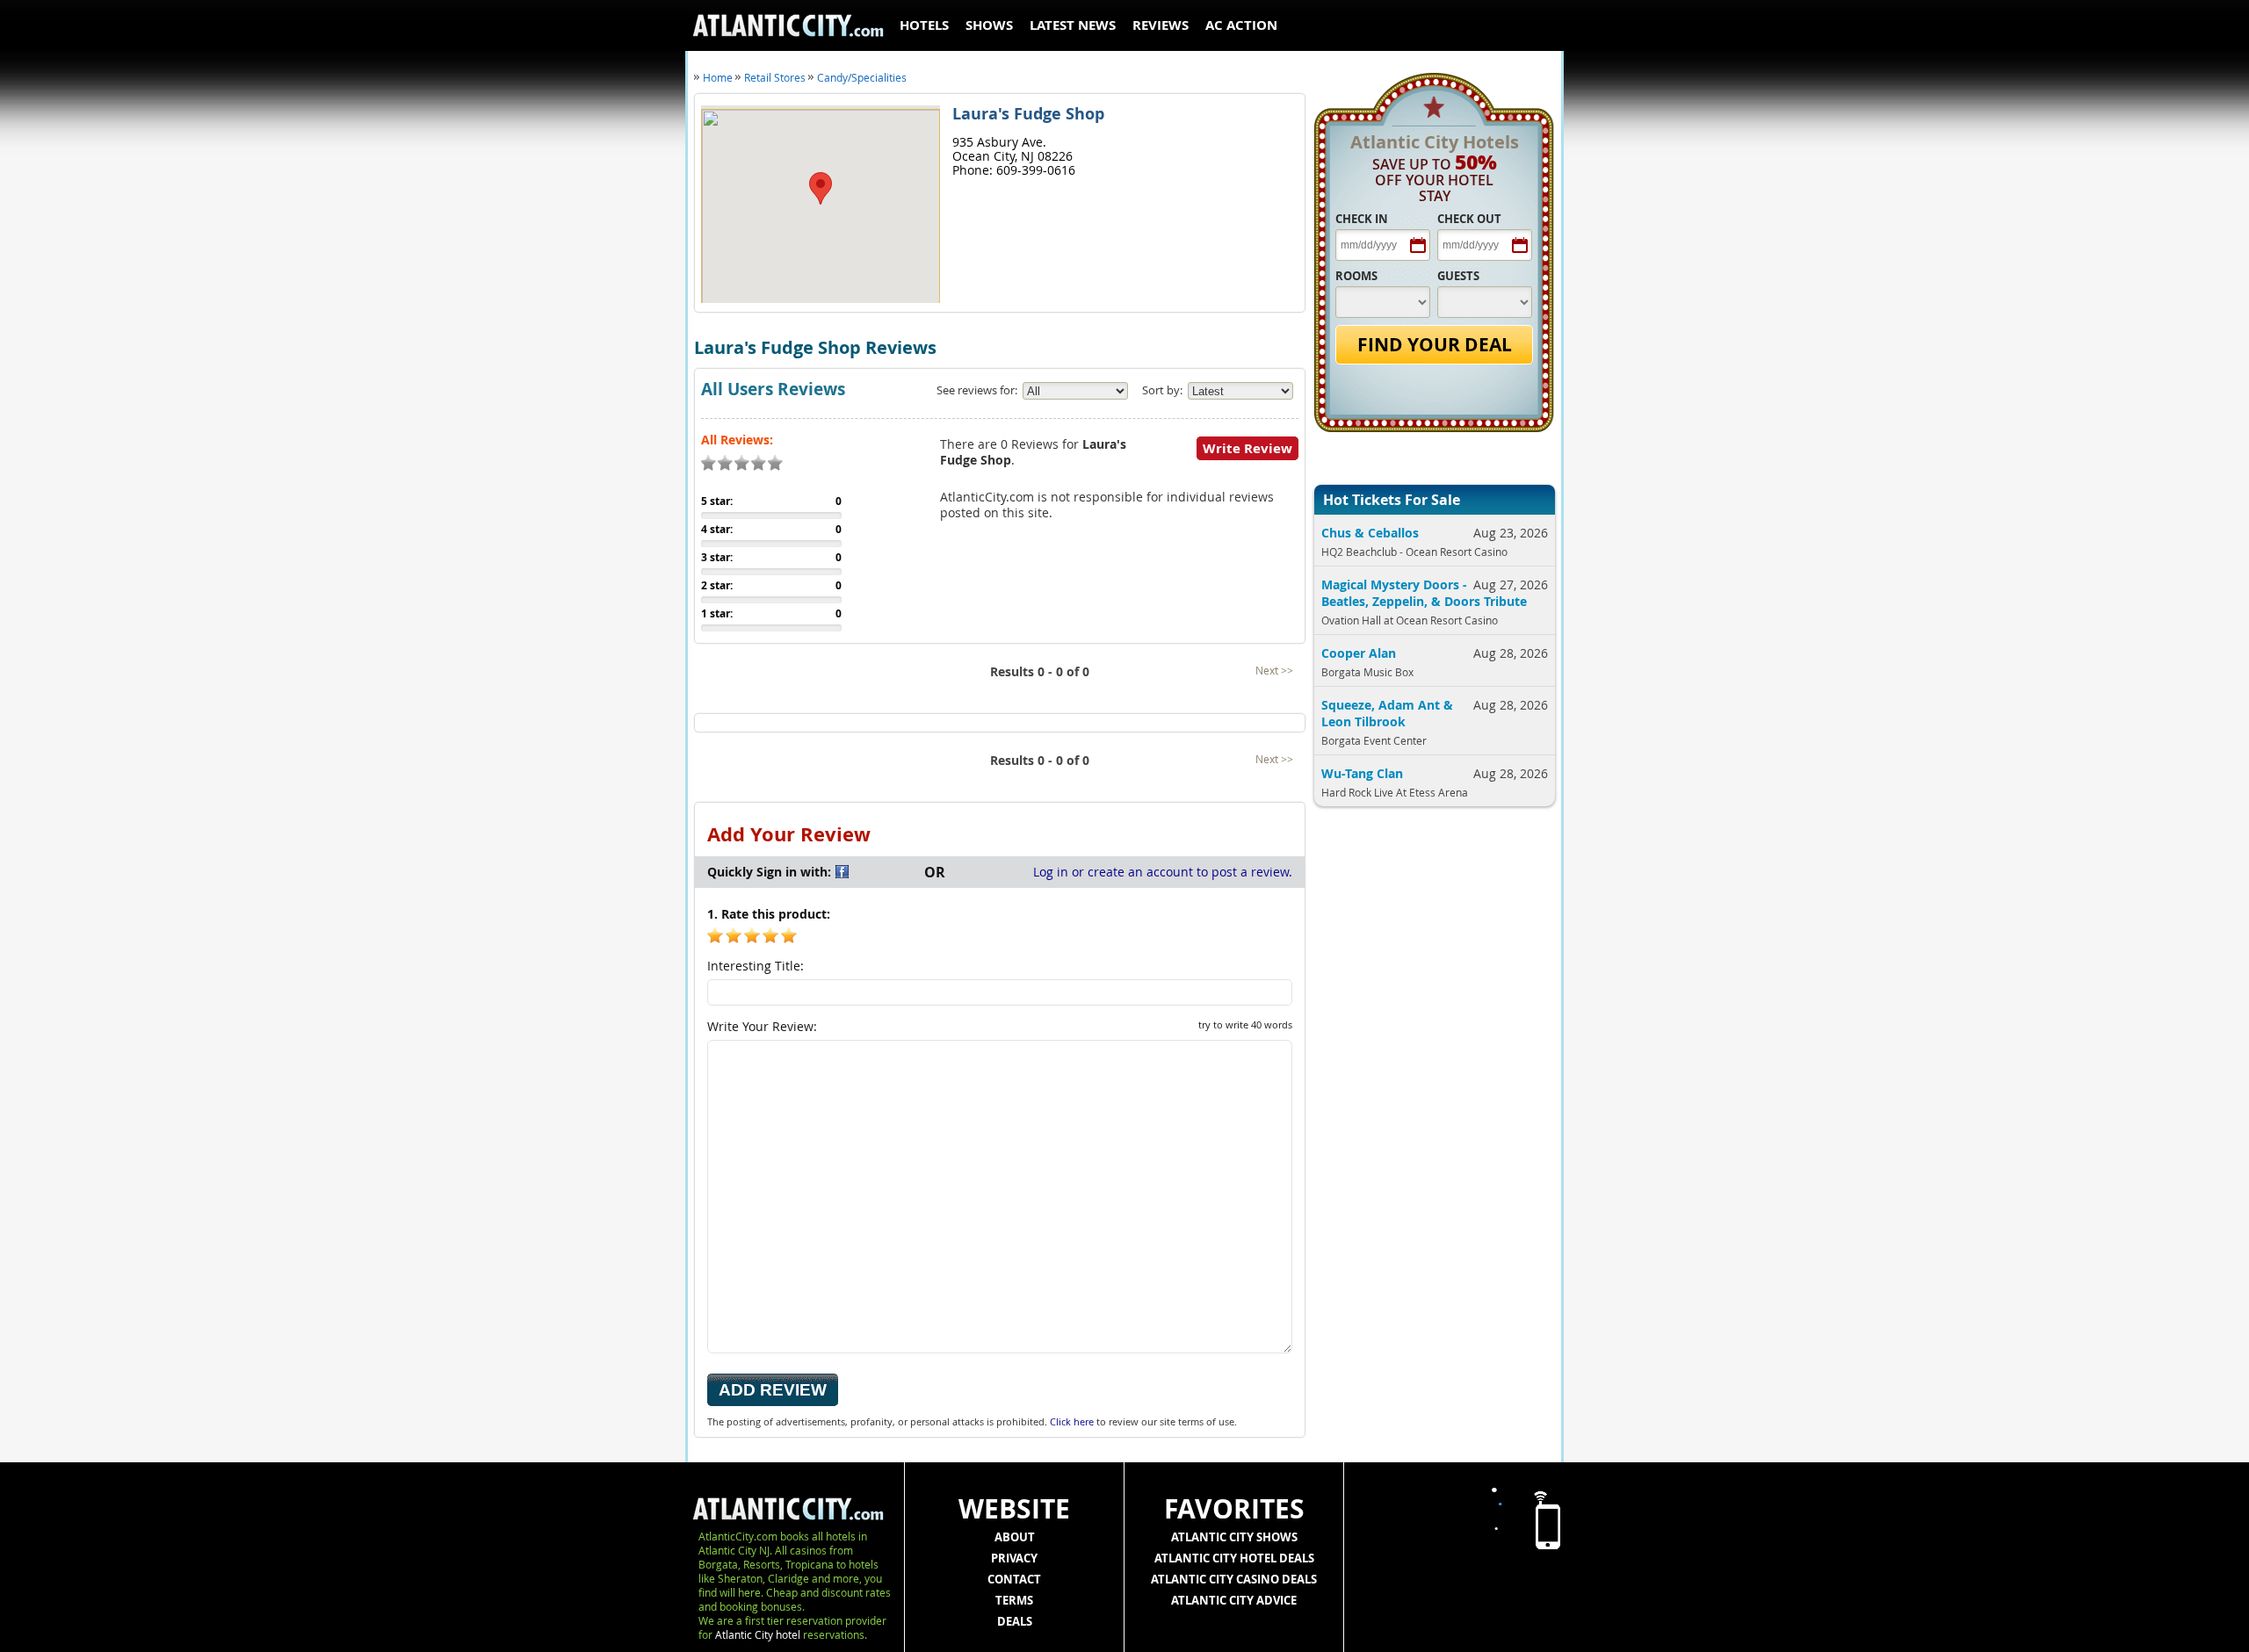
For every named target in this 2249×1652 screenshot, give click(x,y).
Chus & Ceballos (1370, 533)
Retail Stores (775, 77)
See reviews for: (977, 390)
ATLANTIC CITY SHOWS (1234, 1537)
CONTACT (1014, 1579)
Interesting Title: (756, 966)
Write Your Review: (1000, 1026)
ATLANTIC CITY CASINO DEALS (1234, 1579)
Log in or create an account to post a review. (1163, 872)
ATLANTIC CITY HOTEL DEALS (1234, 1558)
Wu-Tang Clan (1362, 773)
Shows (989, 25)
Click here (1072, 1421)
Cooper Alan (1359, 653)
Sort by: (1162, 390)
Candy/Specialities (862, 77)
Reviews (1161, 25)
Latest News (1073, 25)
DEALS (1015, 1621)
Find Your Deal (1435, 345)
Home (718, 77)
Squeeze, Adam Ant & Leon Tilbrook (1387, 713)
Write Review (1247, 448)
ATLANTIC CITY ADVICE (1234, 1600)
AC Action (1241, 25)
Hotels (924, 25)
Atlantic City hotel (758, 1634)
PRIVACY (1014, 1558)
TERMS (1014, 1600)
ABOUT (1015, 1537)
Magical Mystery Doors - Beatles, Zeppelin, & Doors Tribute (1424, 593)
